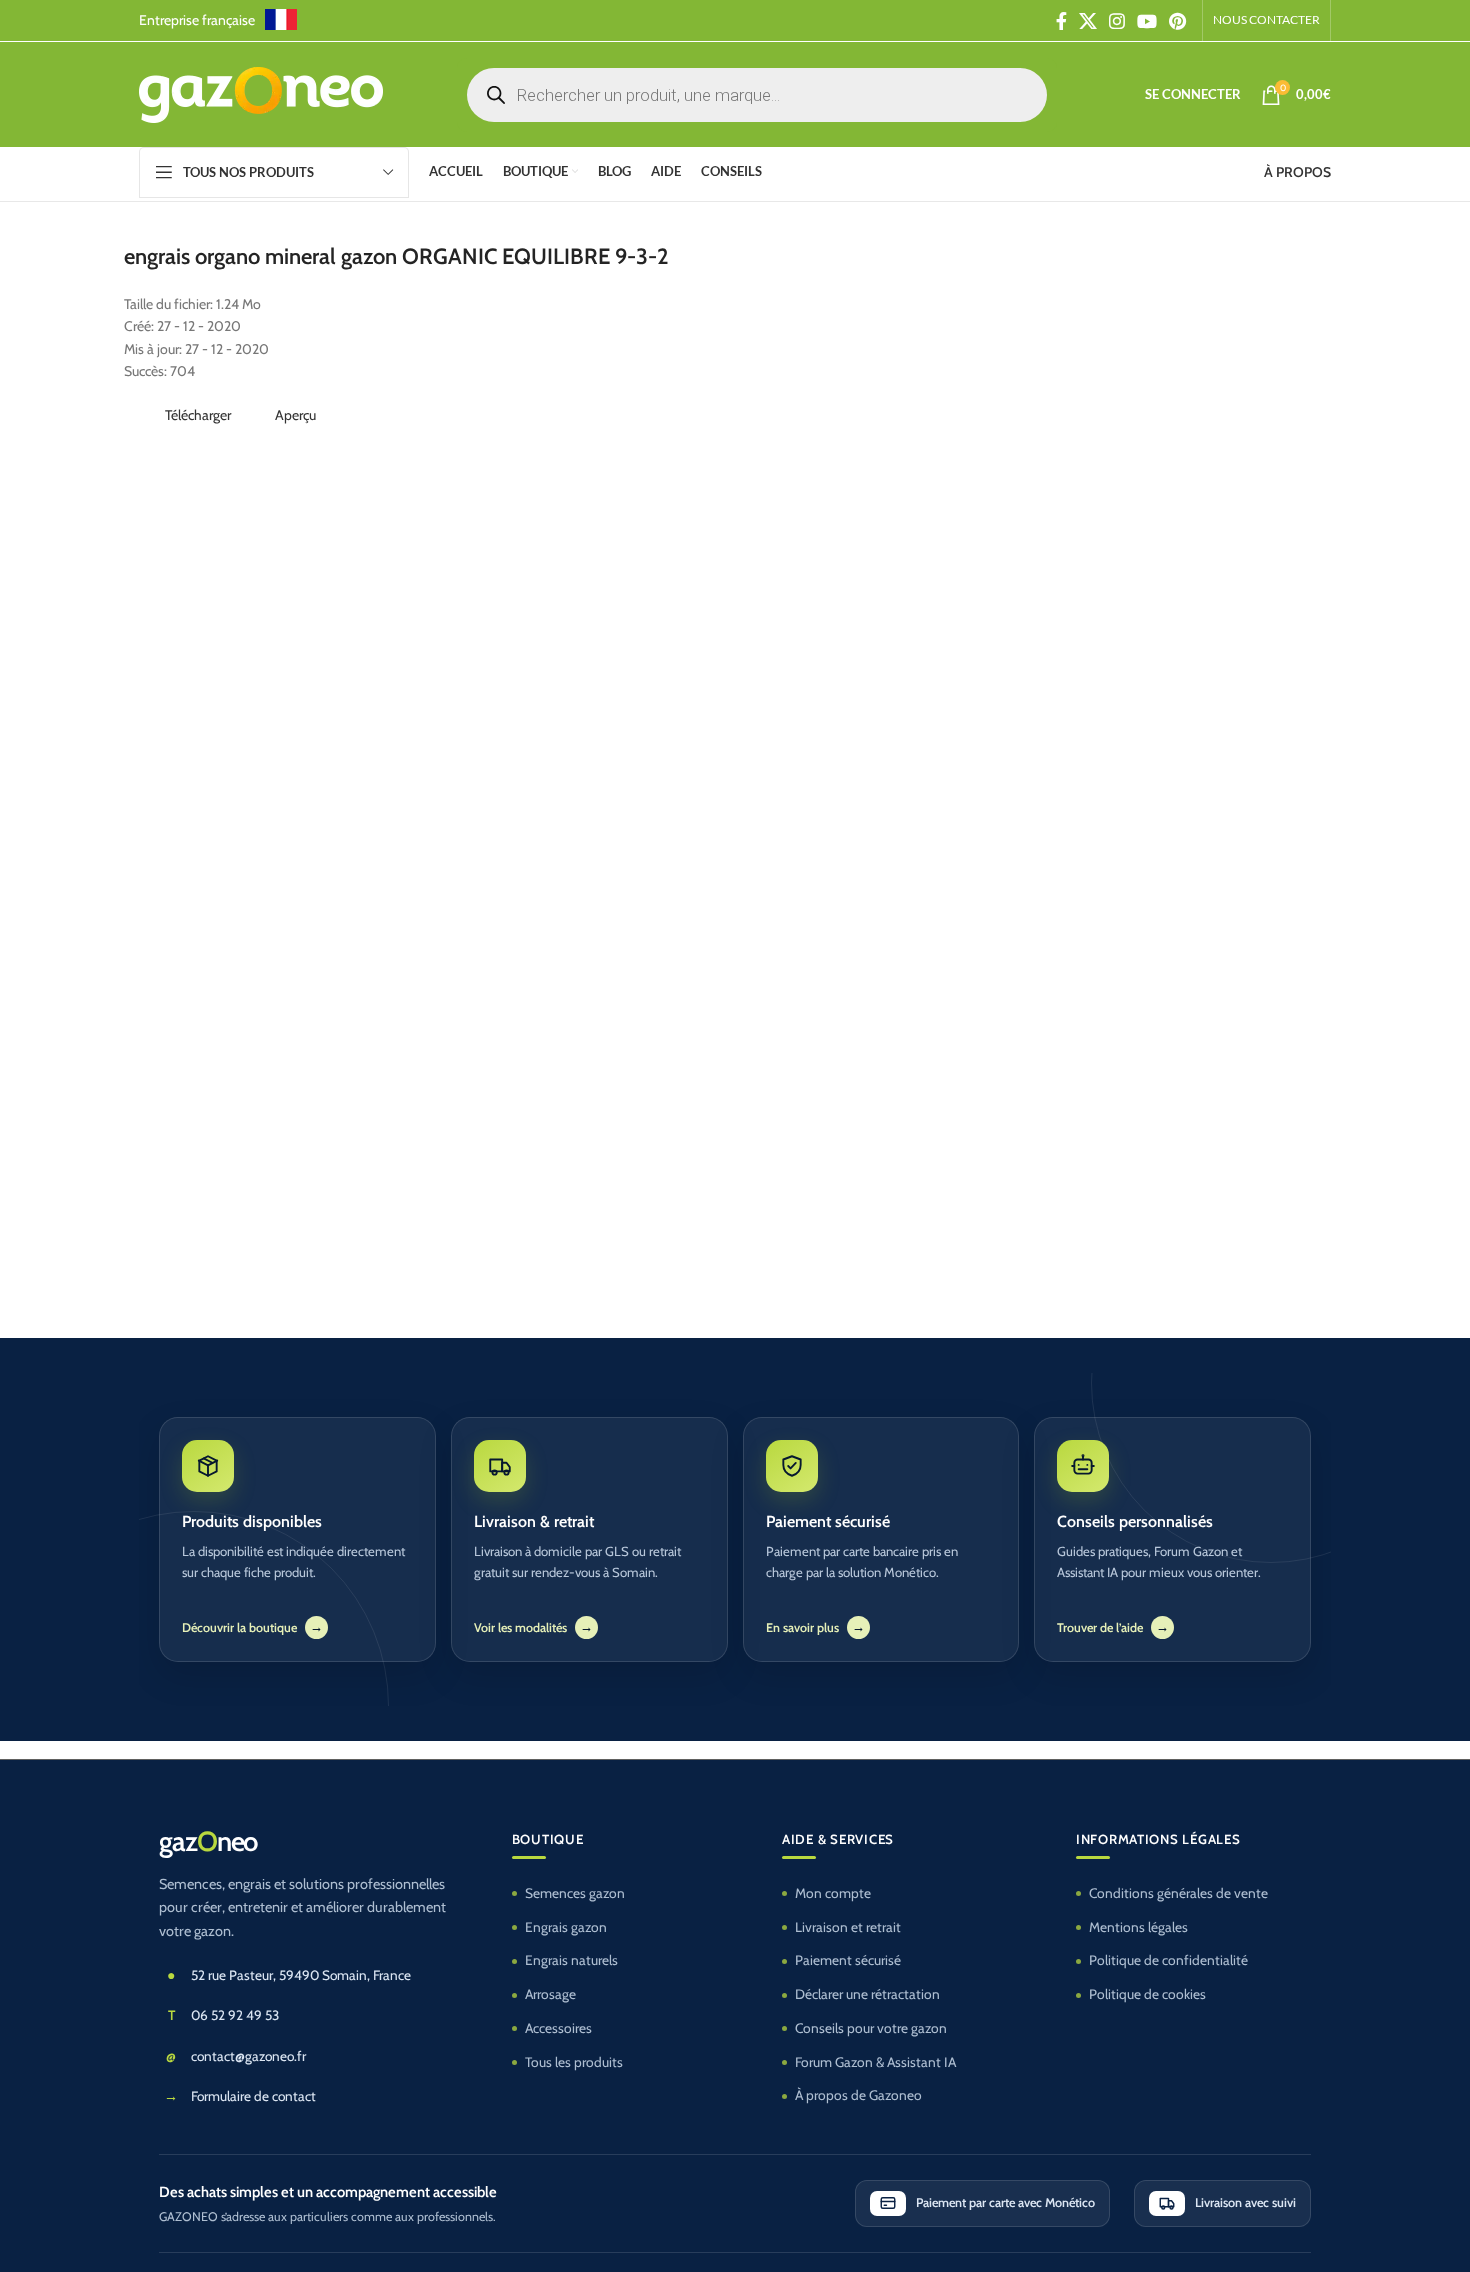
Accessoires (558, 2028)
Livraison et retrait (848, 1927)
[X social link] (1088, 21)
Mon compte (833, 1893)
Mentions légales (1138, 1927)
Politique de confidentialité (1168, 1960)
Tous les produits (574, 2062)
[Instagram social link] (1117, 21)
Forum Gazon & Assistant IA (875, 2062)
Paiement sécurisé (848, 1960)
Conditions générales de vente (1178, 1893)
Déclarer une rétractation (867, 1994)
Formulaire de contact (253, 2096)
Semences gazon (575, 1893)
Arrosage (550, 1994)
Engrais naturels (571, 1960)
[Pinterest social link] (1177, 21)
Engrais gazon (566, 1927)
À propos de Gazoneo (858, 2095)
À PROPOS (1297, 172)
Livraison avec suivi (1245, 2202)
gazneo (208, 1842)
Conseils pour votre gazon (871, 2028)
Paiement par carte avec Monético (1005, 2202)
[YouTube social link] (1147, 21)
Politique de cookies (1147, 1994)
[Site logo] (261, 93)
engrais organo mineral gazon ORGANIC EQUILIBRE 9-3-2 (396, 256)
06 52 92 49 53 (235, 2015)
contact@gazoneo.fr (248, 2056)
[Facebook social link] (1061, 21)
